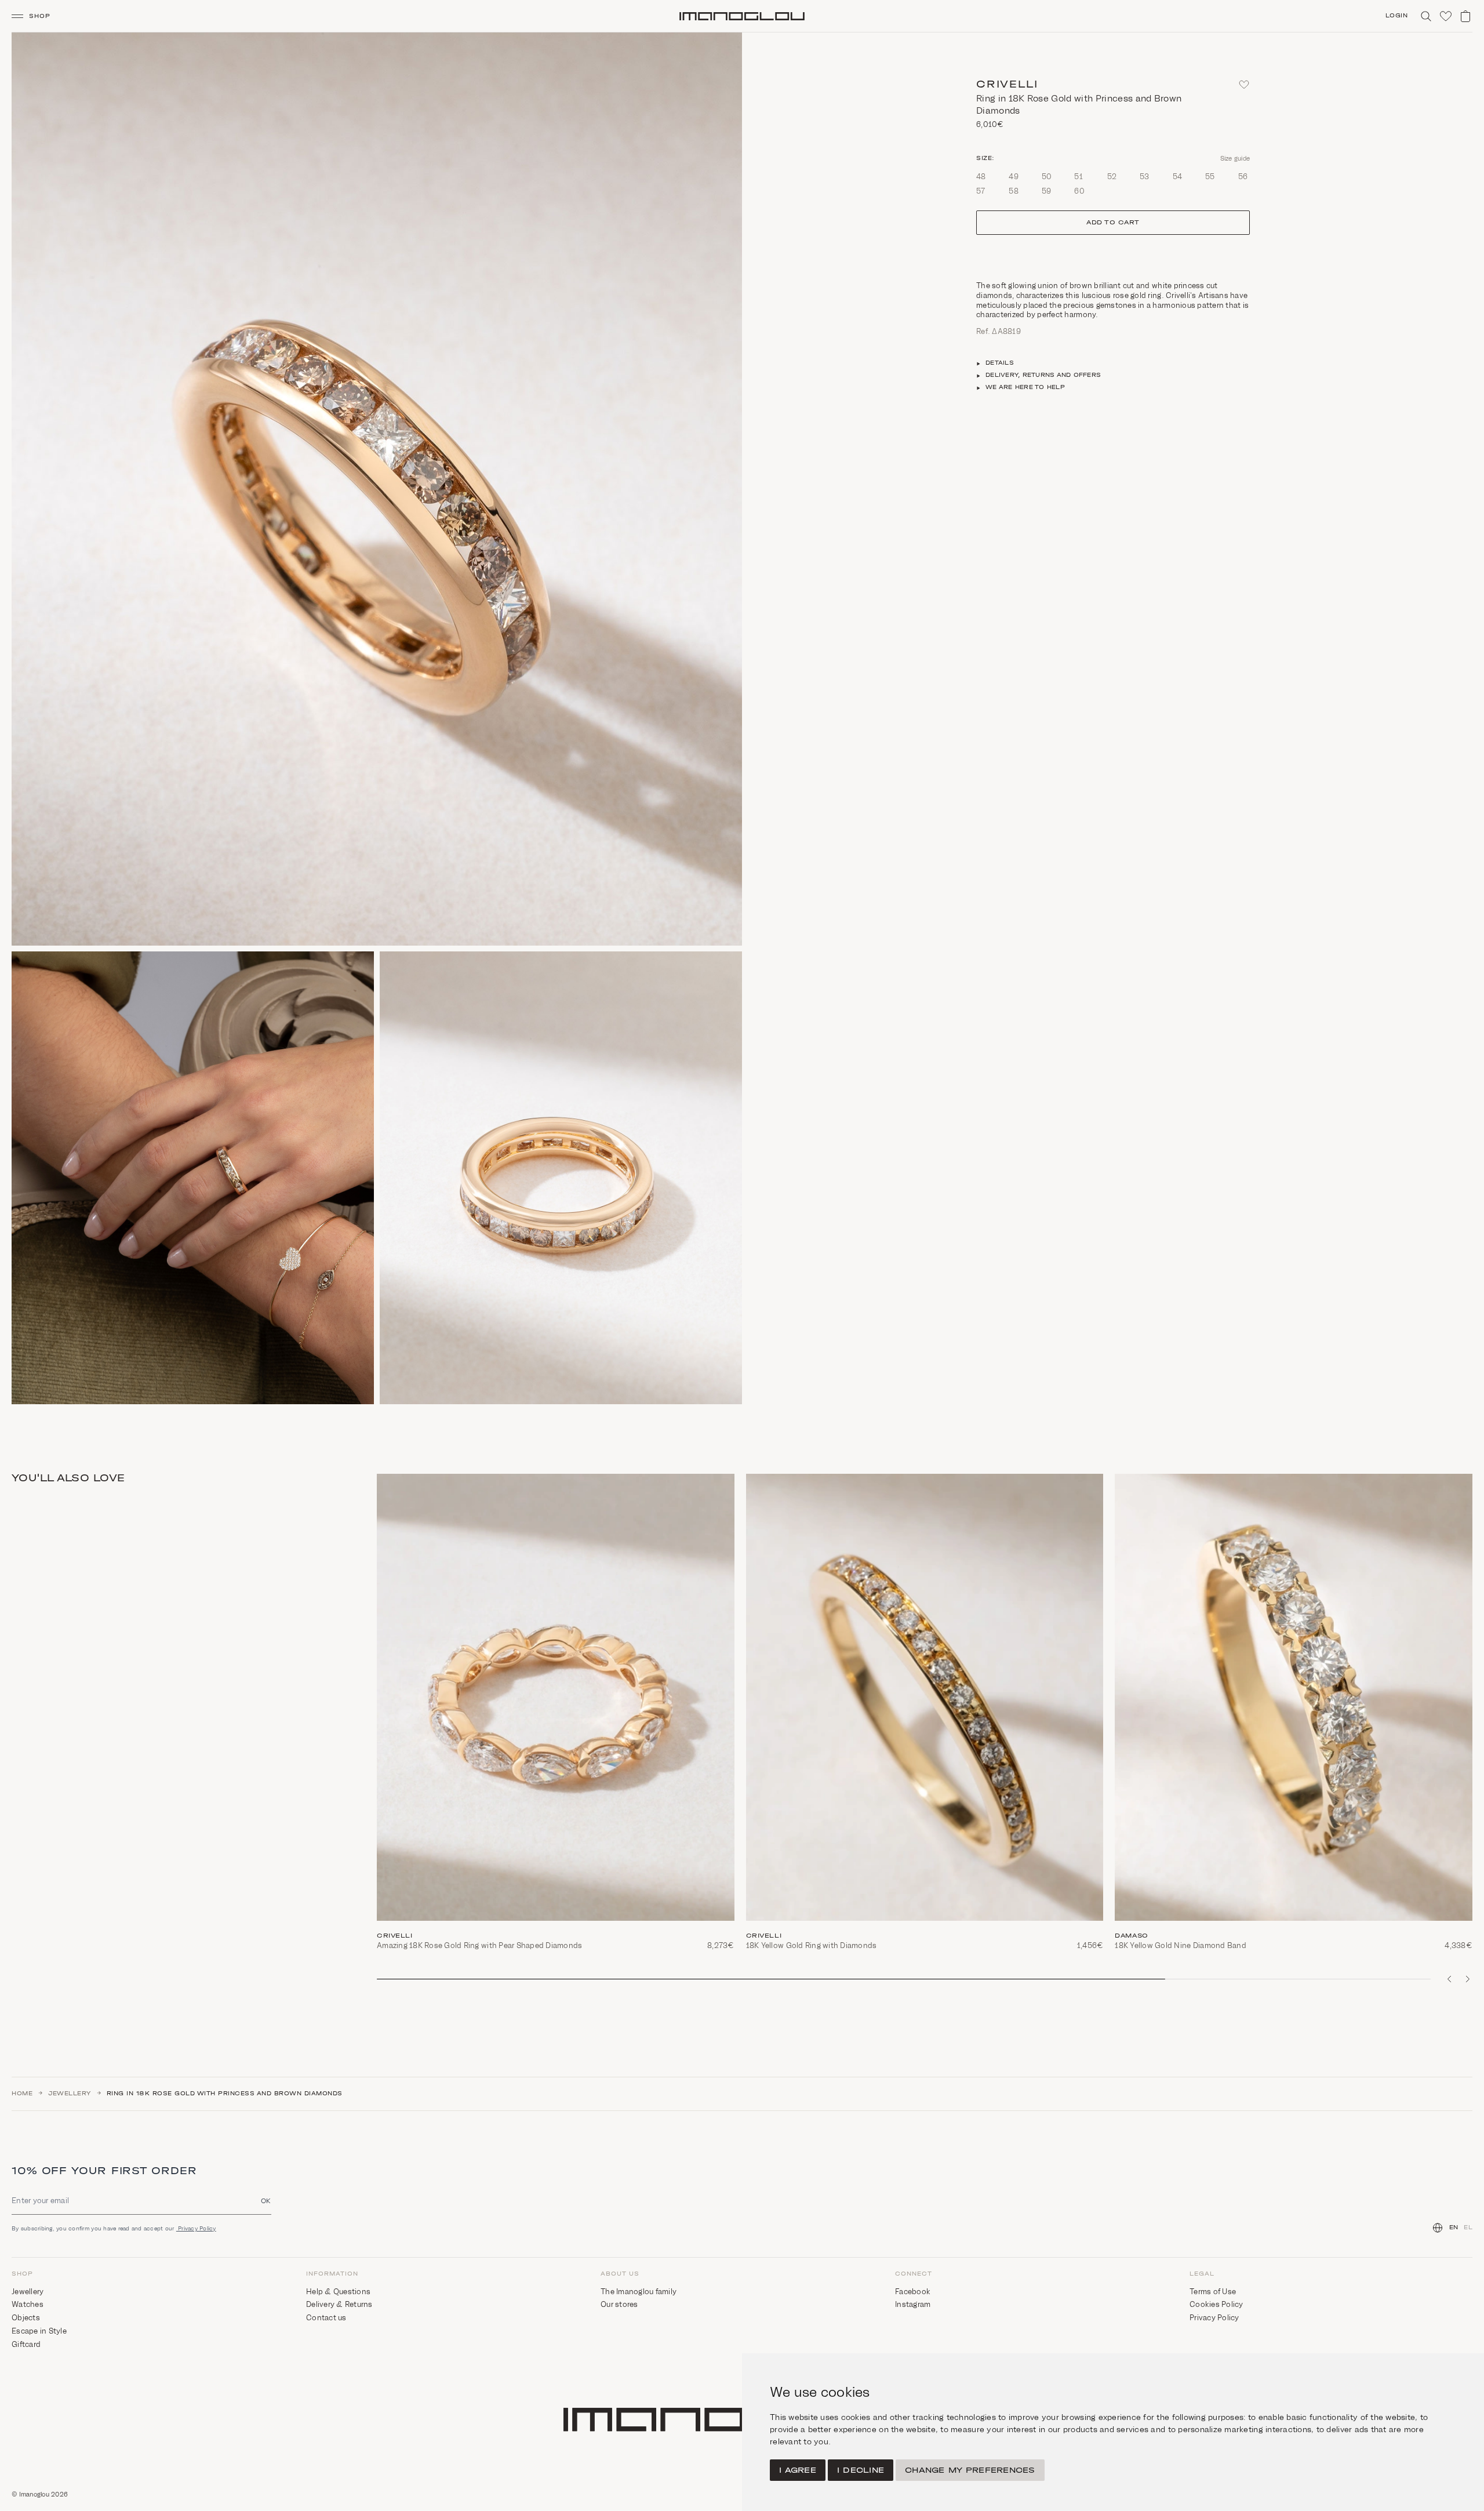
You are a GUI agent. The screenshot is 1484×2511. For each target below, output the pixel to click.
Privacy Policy (196, 2228)
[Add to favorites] (1244, 85)
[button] (36, 16)
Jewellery (70, 2094)
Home (22, 2094)
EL (1468, 2227)
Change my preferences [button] (970, 2470)
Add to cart (1113, 223)
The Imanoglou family (639, 2292)
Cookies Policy (1216, 2304)
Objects (26, 2318)
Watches (28, 2304)
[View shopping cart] (1465, 16)
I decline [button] (861, 2470)
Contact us (326, 2318)
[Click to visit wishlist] (1446, 16)
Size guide (1235, 158)
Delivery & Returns (339, 2304)
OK (266, 2201)
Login (1397, 16)
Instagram (913, 2304)
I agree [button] (798, 2470)
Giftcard (26, 2344)
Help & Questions (338, 2292)
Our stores (619, 2304)
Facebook (913, 2292)
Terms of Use (1213, 2292)
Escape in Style (39, 2331)
